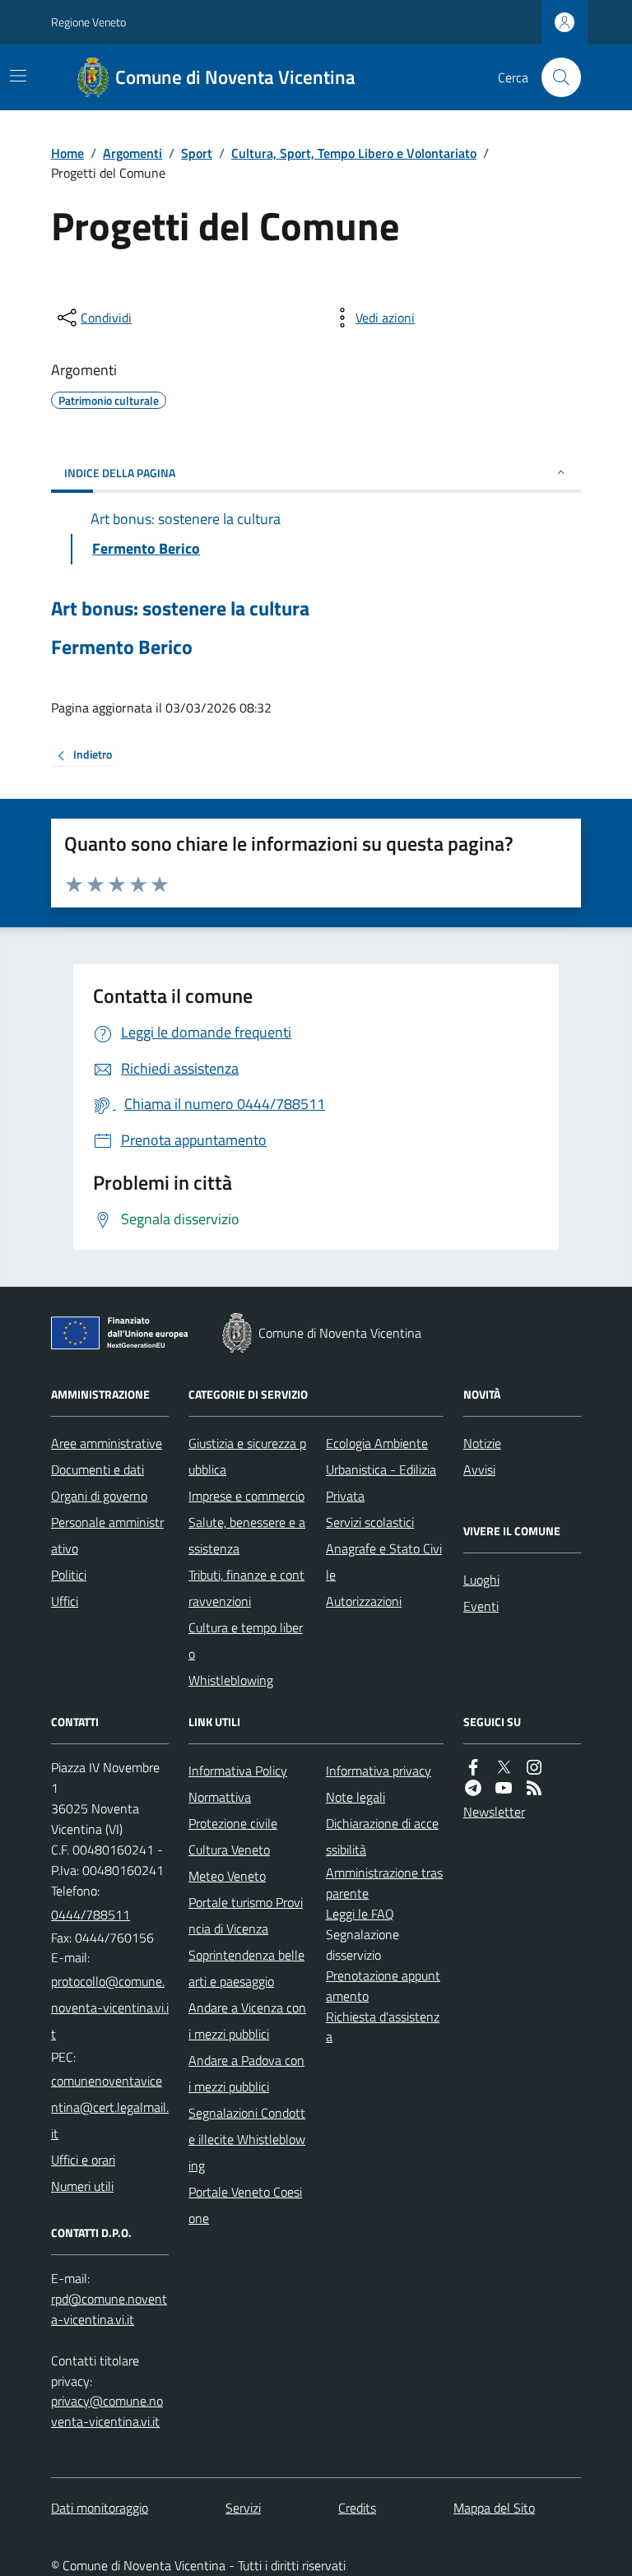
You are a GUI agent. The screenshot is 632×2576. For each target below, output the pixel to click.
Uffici (65, 1601)
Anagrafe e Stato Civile (384, 1562)
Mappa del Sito (494, 2508)
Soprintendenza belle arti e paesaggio (246, 1968)
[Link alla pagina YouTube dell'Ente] (504, 1788)
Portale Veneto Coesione (245, 2205)
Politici (69, 1575)
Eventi (481, 1606)
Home (67, 153)
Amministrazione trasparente (384, 1883)
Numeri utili (82, 2186)
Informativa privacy (379, 1771)
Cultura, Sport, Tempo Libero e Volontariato (354, 153)
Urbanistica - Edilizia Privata (381, 1483)
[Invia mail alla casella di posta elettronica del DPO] (110, 2309)
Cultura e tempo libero (246, 1641)
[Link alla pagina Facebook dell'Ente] (473, 1768)
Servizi (243, 2508)
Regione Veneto (88, 22)
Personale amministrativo (107, 1535)
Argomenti (132, 153)
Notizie (482, 1443)
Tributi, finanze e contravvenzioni (246, 1588)
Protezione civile (233, 1823)
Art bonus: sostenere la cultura (180, 608)
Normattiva (220, 1797)
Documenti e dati (98, 1469)
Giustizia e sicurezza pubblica (247, 1456)
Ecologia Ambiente (377, 1443)
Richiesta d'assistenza (383, 2027)
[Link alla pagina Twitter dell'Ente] (504, 1768)
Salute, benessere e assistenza (247, 1535)
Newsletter (494, 1812)
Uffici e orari (83, 2160)
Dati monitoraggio (100, 2508)
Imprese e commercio (246, 1496)
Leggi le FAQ (360, 1914)
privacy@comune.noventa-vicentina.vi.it (107, 2411)
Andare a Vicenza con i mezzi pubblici (247, 2021)
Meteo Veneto (227, 1876)
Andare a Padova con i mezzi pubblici (246, 2073)
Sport (197, 153)
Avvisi (479, 1469)
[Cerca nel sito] (555, 77)
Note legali (355, 1797)
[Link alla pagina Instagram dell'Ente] (534, 1768)
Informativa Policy (238, 1771)
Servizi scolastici (370, 1522)
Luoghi (481, 1580)
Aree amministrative (107, 1443)
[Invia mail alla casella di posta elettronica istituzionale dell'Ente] (110, 2007)
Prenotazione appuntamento (383, 1986)
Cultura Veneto (229, 1850)
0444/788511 (91, 1915)
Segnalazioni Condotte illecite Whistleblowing (247, 2139)
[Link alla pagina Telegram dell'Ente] (473, 1788)
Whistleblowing (231, 1680)
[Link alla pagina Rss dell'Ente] (534, 1788)
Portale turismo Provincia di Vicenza (246, 1915)
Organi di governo (99, 1496)
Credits (357, 2508)
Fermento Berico (122, 647)
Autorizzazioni (364, 1601)
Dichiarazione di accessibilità (382, 1836)
